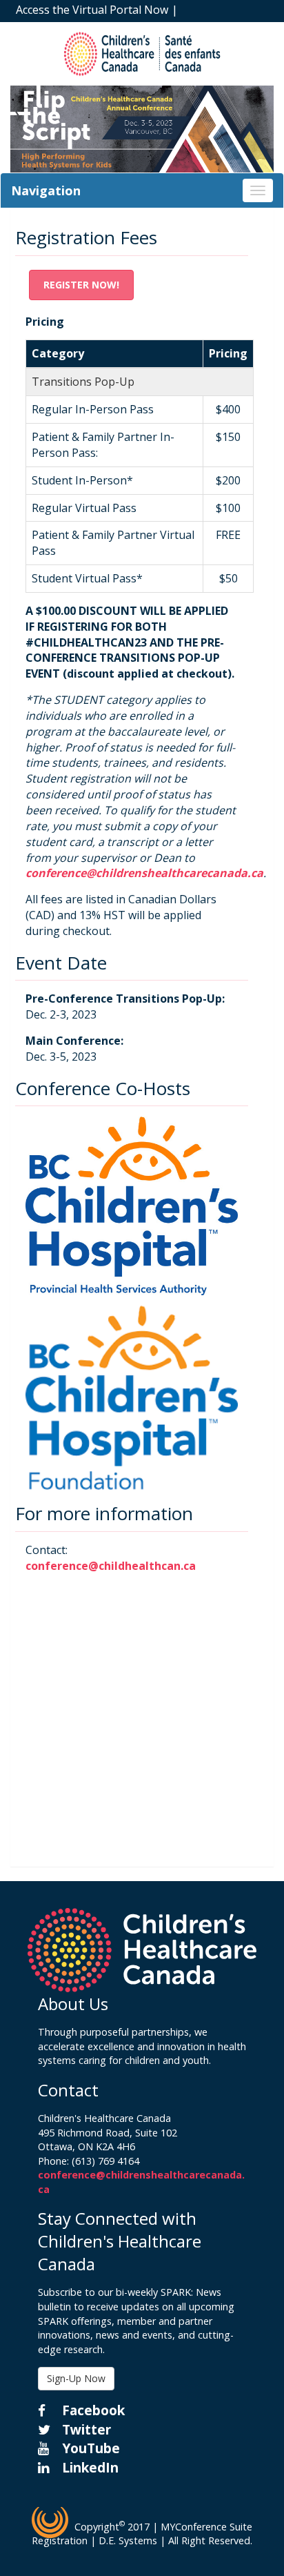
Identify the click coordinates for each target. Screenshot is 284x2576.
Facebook (92, 2410)
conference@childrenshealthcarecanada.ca (144, 873)
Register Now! (81, 285)
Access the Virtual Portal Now (92, 10)
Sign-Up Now (76, 2378)
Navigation (46, 190)
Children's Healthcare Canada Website (114, 28)
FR (233, 28)
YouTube (89, 2448)
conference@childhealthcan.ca (111, 1566)
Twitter (85, 2429)
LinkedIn (89, 2467)
